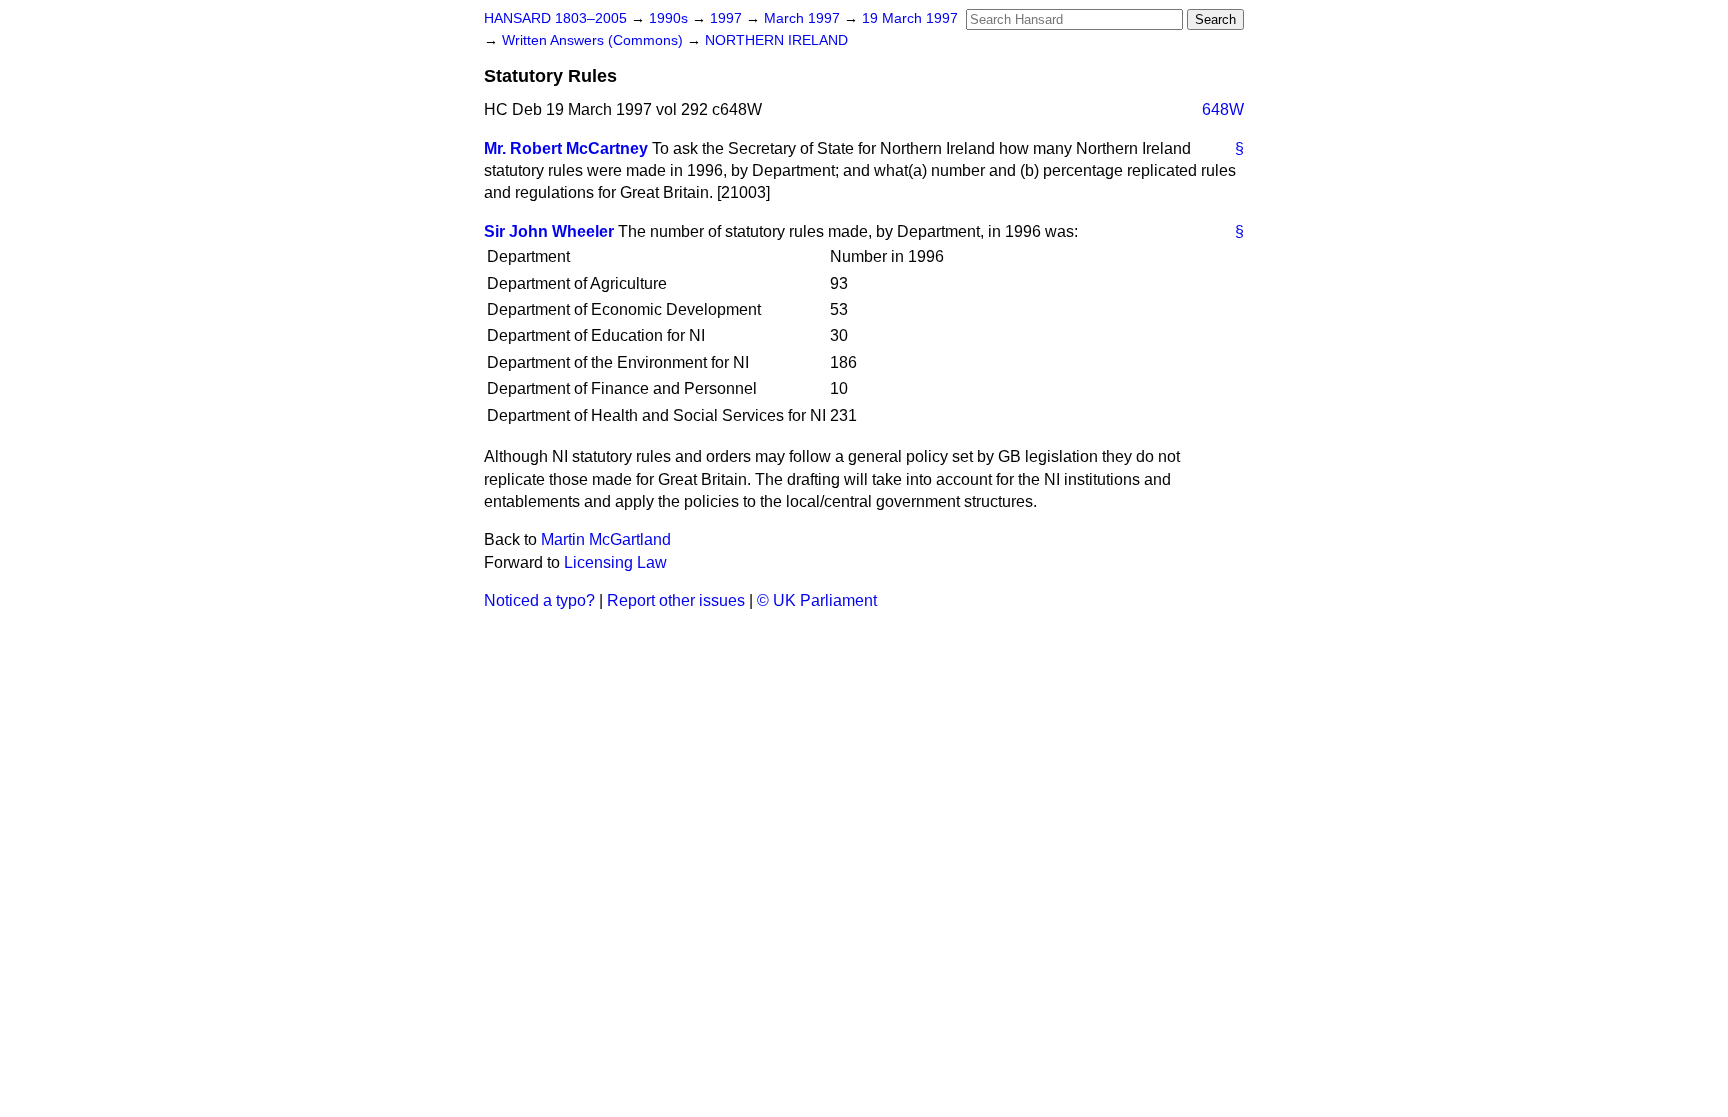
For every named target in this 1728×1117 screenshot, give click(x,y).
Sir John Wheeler (549, 231)
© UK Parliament (817, 600)
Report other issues (676, 600)
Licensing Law (615, 562)
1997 (728, 18)
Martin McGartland (606, 539)
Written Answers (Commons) (594, 40)
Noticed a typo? (539, 600)
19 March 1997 (910, 18)
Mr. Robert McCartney (566, 148)
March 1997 (804, 18)
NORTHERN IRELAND (776, 40)
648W (1223, 109)
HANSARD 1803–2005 (555, 18)
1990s (670, 18)
